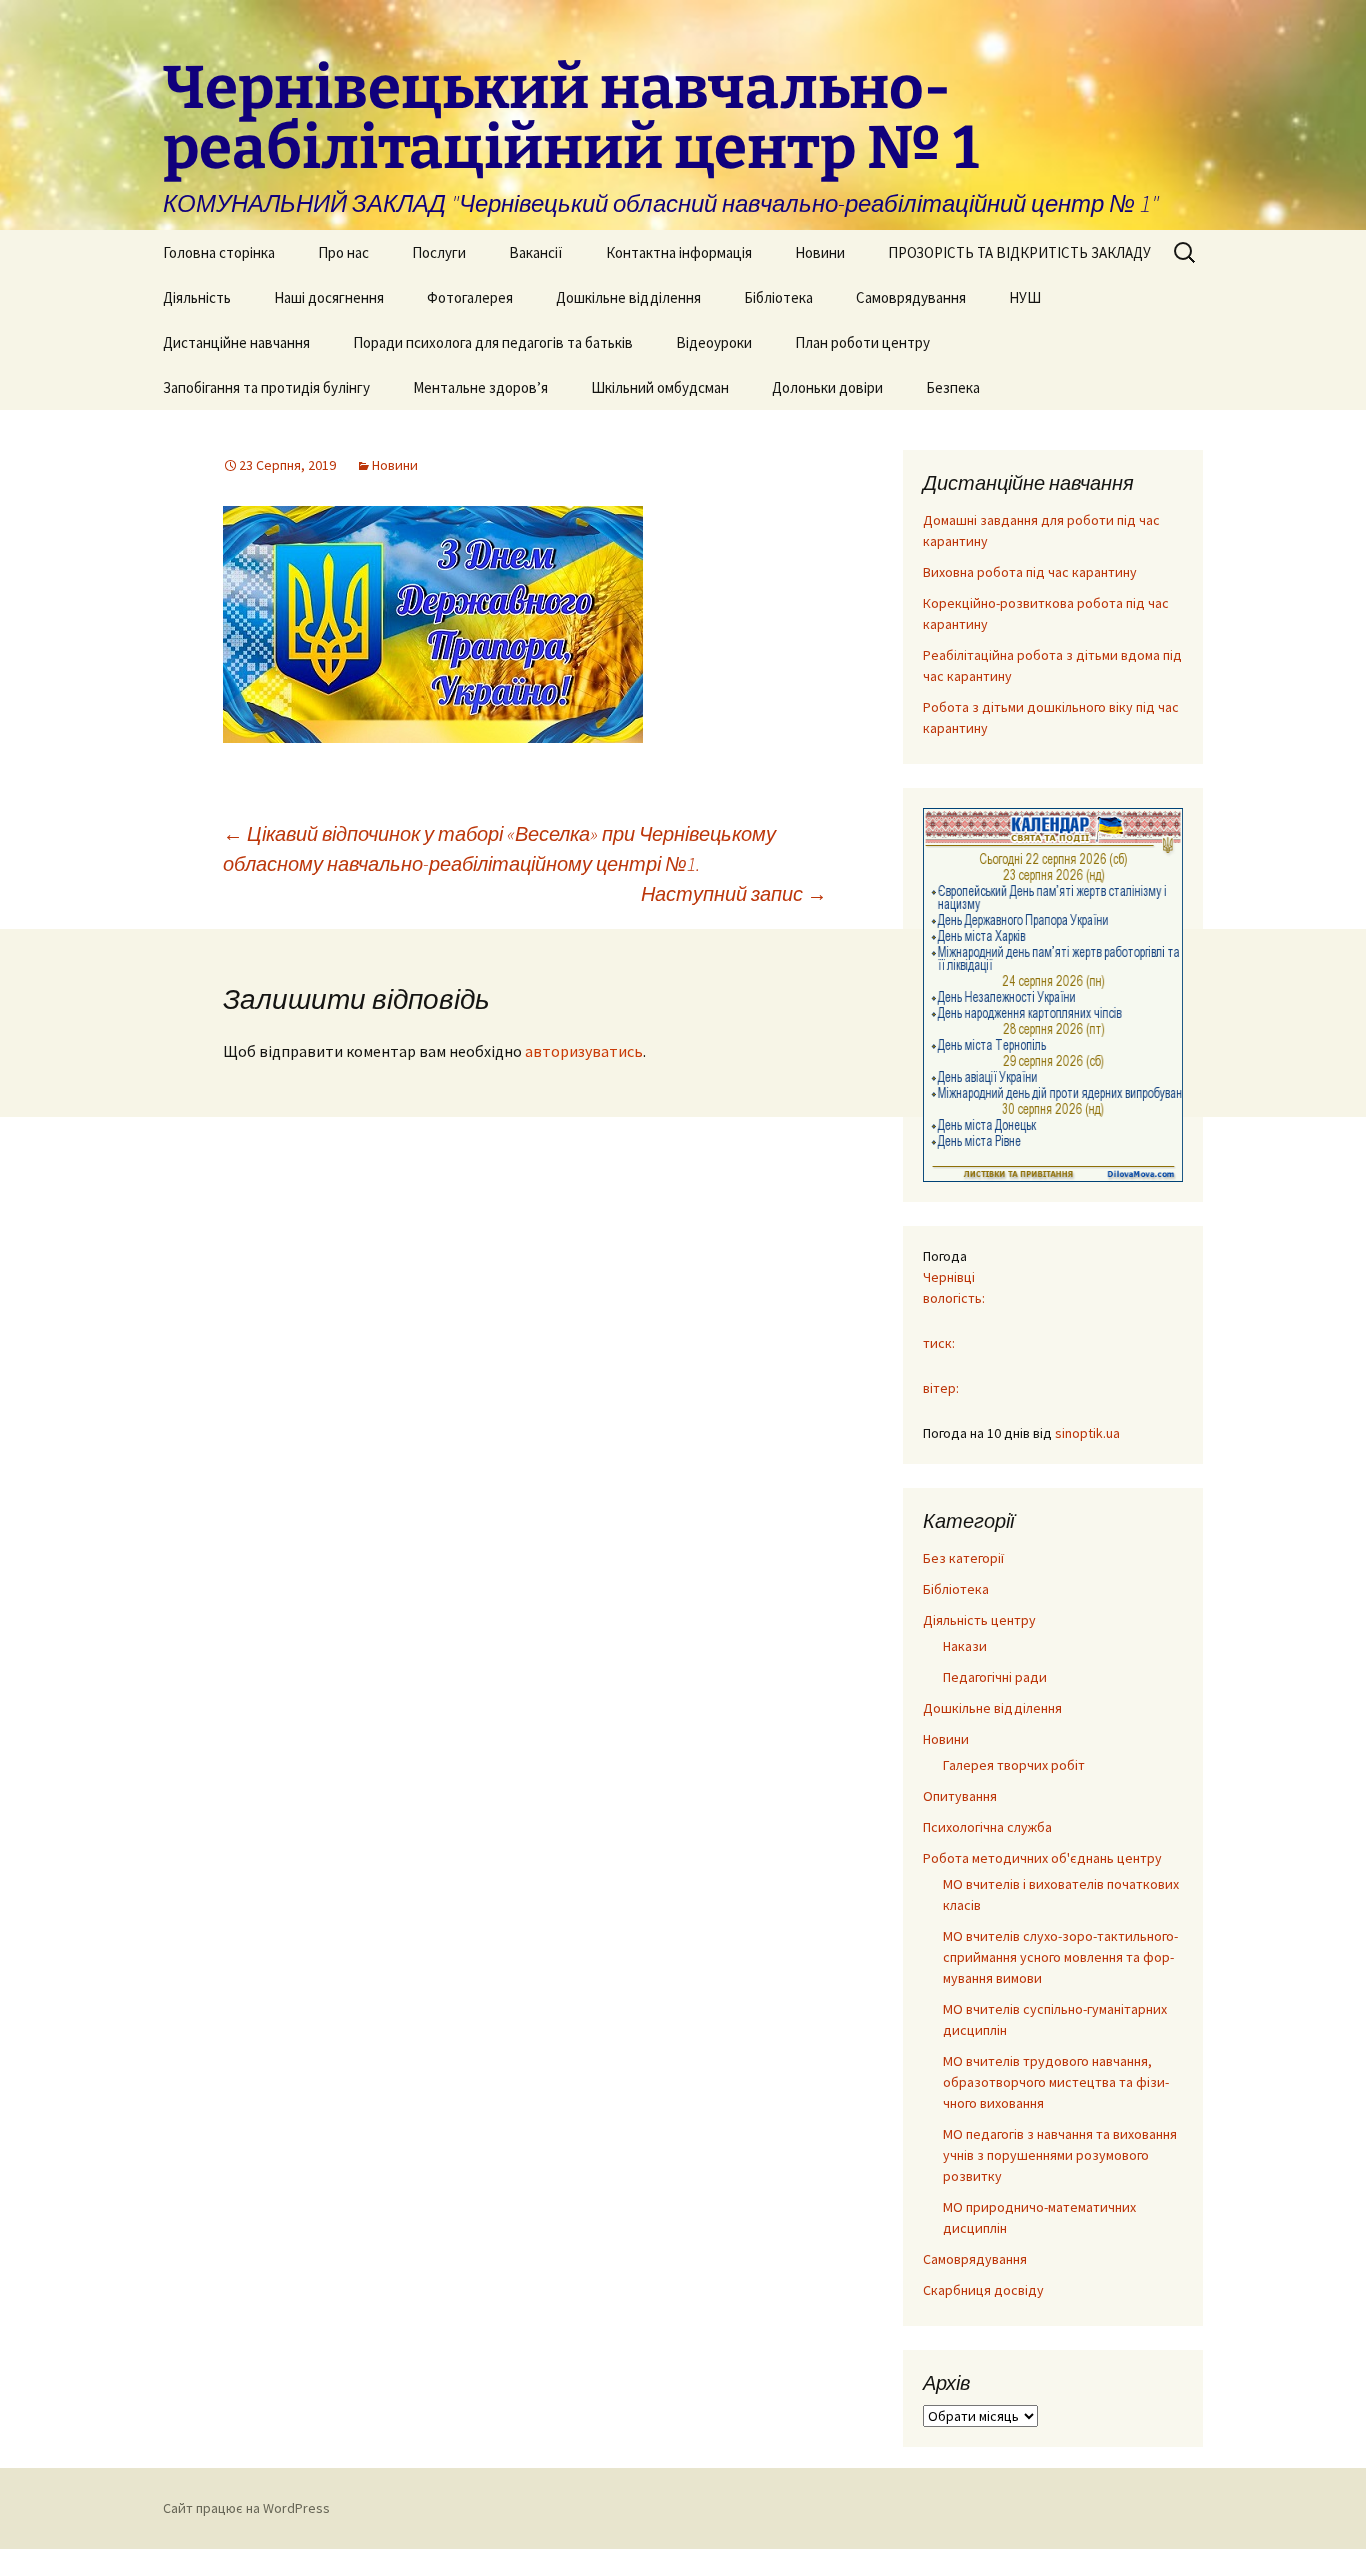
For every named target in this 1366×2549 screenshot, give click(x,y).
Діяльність (197, 297)
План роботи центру (862, 342)
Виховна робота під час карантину (1030, 572)
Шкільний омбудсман (660, 387)
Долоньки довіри (827, 387)
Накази (965, 1646)
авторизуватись (584, 1051)
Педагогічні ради (995, 1677)
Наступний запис (734, 893)
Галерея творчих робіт (1014, 1765)
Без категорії (963, 1558)
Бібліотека (778, 297)
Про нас (343, 252)
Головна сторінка (219, 252)
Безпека (953, 387)
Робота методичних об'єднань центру (1042, 1858)
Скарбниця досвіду (983, 2290)
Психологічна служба (987, 1827)
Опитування (960, 1796)
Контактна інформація (679, 252)
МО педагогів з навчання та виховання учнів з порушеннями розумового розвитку (1060, 2155)
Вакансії (536, 252)
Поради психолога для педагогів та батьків (493, 342)
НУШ (1025, 297)
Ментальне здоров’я (480, 387)
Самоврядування (911, 297)
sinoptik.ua (1087, 1433)
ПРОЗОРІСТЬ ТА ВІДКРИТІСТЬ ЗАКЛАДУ (1019, 252)
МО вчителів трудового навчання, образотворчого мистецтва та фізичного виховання (1056, 2082)
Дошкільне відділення (628, 297)
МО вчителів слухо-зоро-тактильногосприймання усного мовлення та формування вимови (1060, 1957)
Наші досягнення (329, 297)
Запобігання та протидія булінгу (266, 387)
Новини (820, 252)
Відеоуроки (714, 342)
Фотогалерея (470, 297)
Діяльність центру (979, 1620)
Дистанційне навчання (236, 342)
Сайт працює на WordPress (246, 2508)
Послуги (439, 252)
